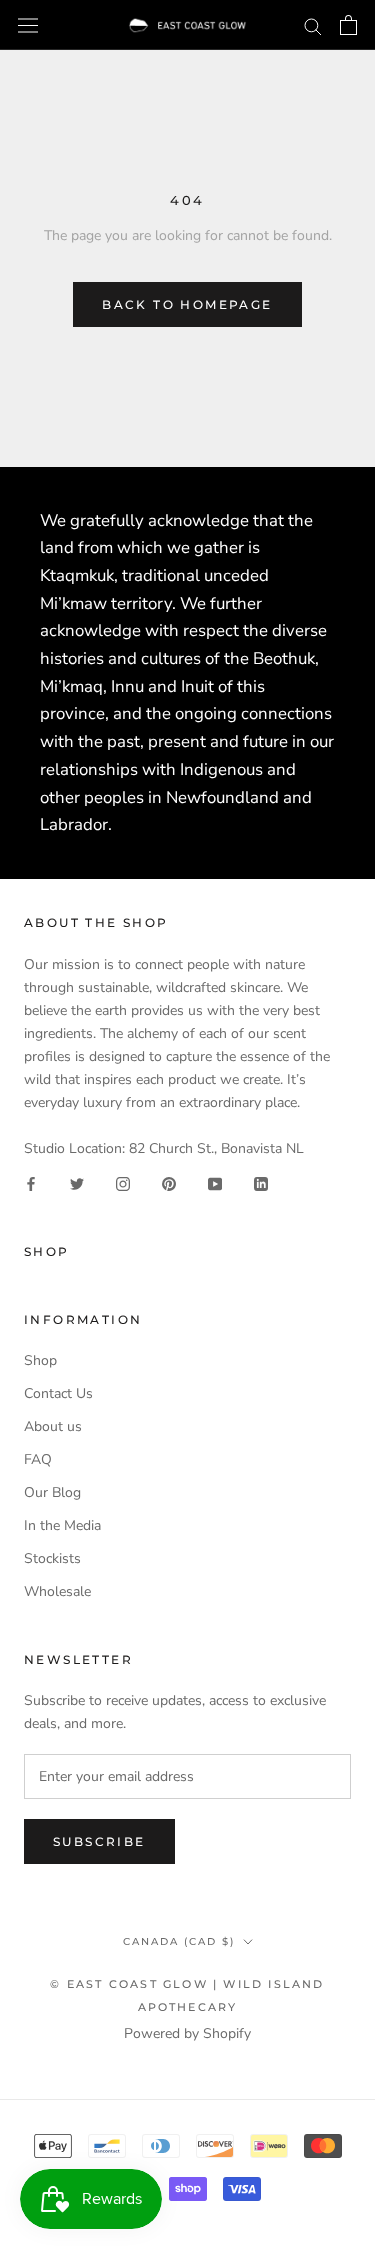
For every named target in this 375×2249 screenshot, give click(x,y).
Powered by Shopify (187, 2033)
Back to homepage (187, 304)
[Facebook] (31, 1182)
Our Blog (52, 1492)
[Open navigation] (28, 24)
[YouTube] (215, 1182)
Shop (40, 1360)
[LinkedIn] (261, 1182)
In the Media (62, 1525)
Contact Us (58, 1393)
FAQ (38, 1459)
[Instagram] (123, 1182)
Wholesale (57, 1591)
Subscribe (99, 1841)
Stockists (52, 1558)
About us (53, 1426)
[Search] (313, 25)
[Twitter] (77, 1182)
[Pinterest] (169, 1182)
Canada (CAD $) (179, 1941)
